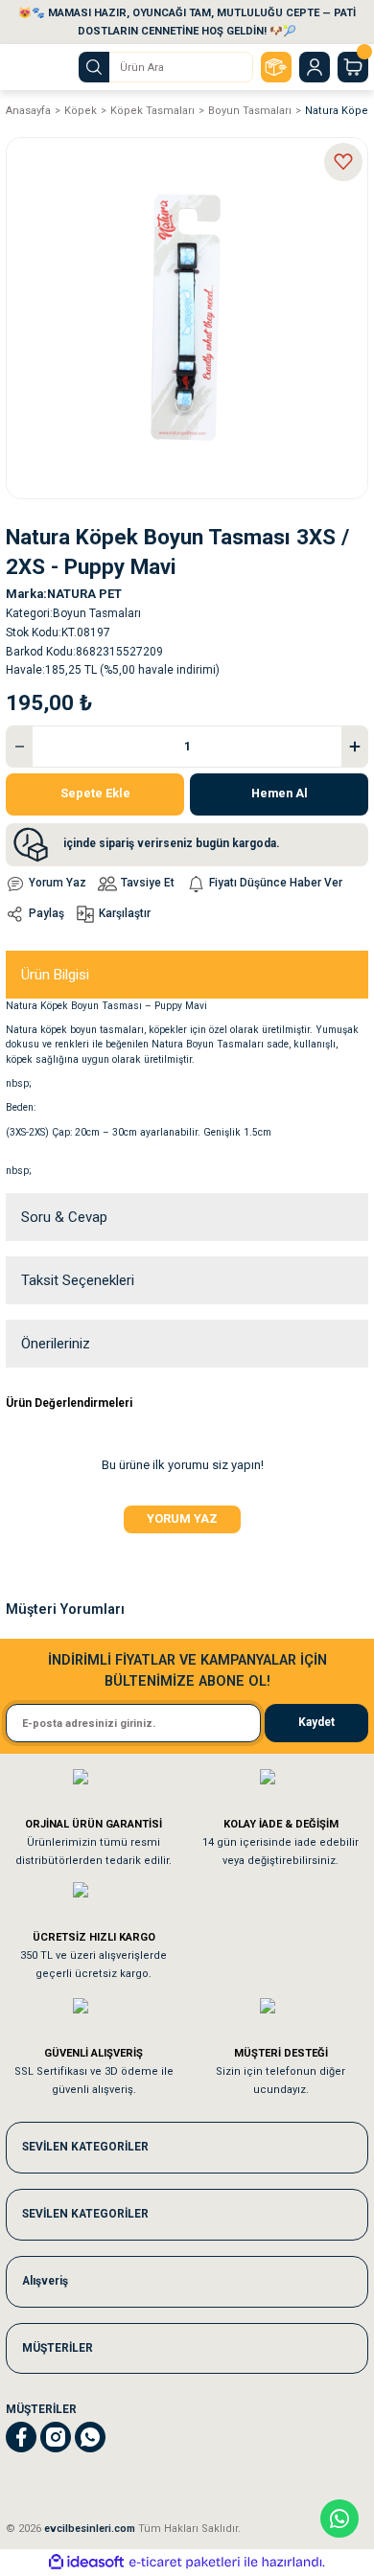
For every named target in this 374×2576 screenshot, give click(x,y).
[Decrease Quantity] (19, 747)
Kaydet (316, 1722)
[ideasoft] (86, 2563)
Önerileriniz (56, 1344)
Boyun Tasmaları (97, 613)
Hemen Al (280, 793)
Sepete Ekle (95, 793)
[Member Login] (315, 67)
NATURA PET (84, 594)
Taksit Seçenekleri (78, 1280)
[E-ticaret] (185, 2562)
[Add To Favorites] (343, 162)
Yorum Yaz (182, 1518)
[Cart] (353, 67)
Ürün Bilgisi (55, 975)
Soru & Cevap (64, 1217)
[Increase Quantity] (355, 747)
